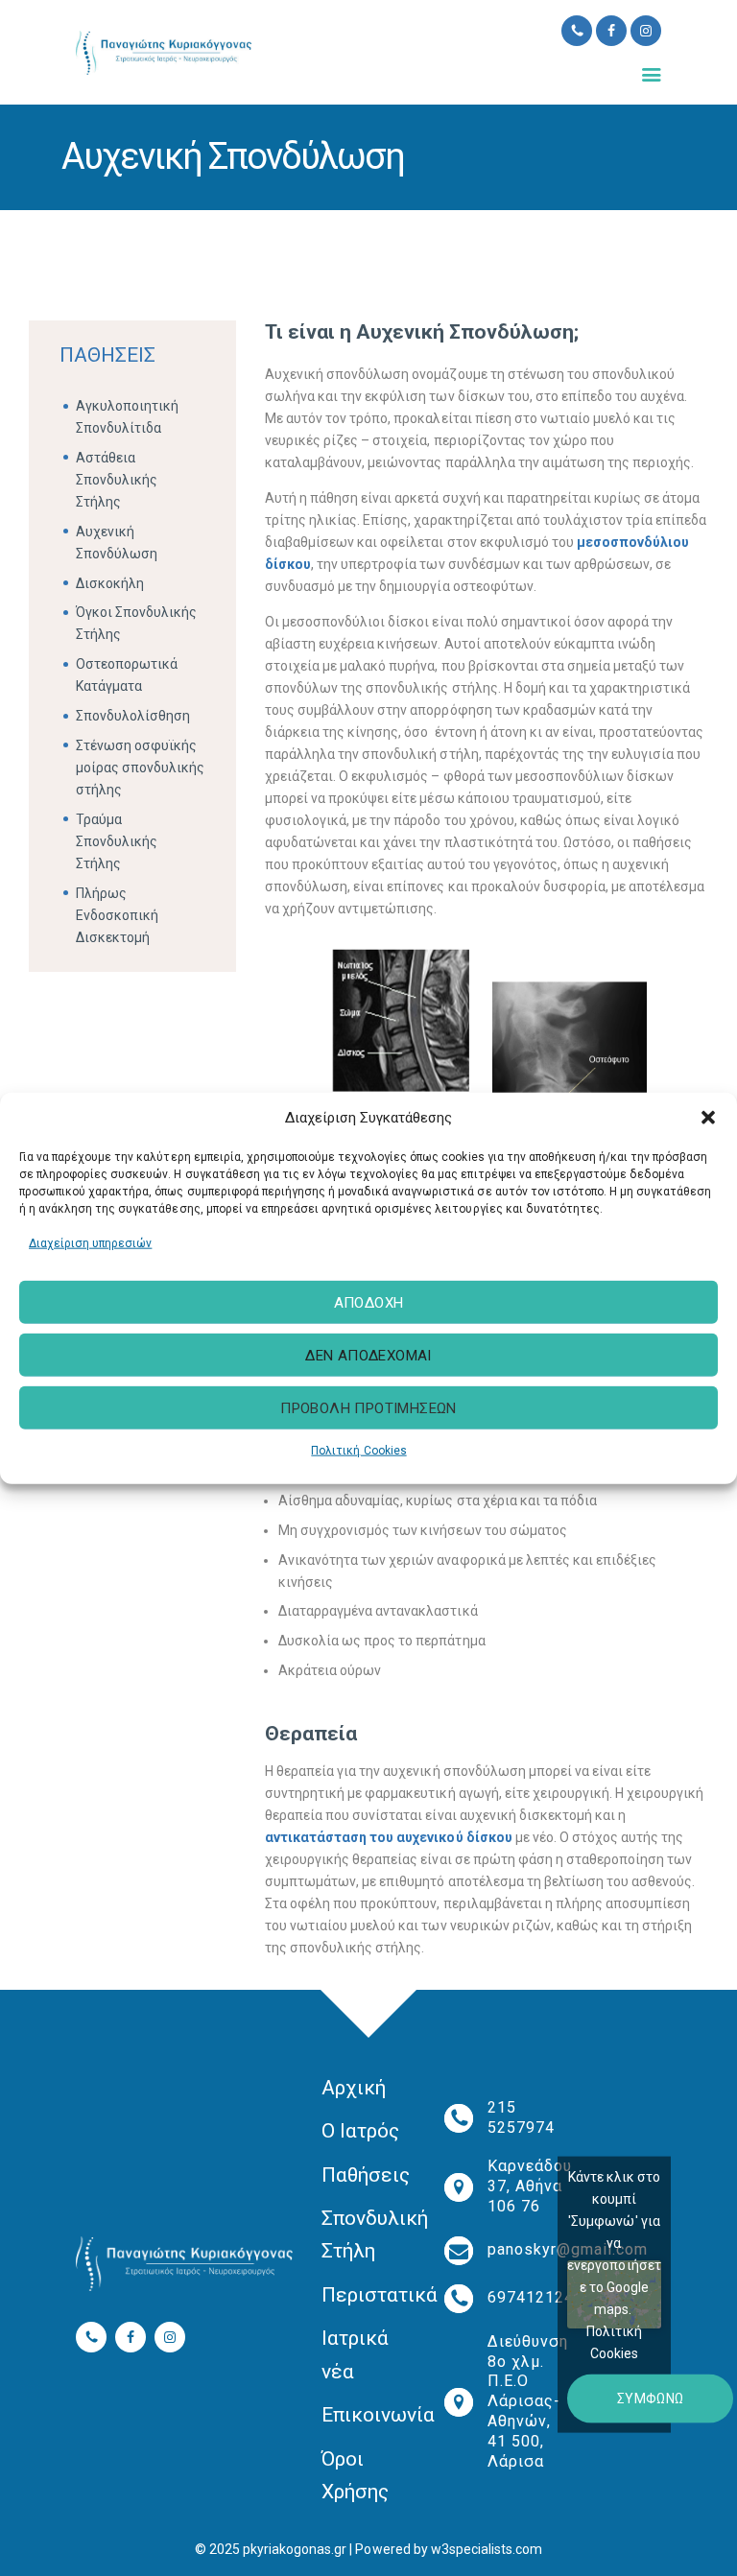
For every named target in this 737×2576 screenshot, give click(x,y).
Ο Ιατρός (360, 2131)
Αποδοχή (369, 1303)
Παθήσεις (366, 2175)
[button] (708, 1118)
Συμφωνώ (651, 2399)
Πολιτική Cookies (358, 1451)
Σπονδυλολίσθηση (133, 716)
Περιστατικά (380, 2295)
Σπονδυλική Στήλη (375, 2234)
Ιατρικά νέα (355, 2354)
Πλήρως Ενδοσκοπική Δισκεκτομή (117, 915)
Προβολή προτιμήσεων (368, 1408)
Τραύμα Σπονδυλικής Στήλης (117, 841)
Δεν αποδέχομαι (368, 1356)
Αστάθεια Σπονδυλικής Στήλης (117, 480)
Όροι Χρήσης (355, 2475)
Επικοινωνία (378, 2415)
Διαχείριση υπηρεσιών (90, 1242)
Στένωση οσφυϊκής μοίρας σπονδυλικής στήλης (140, 768)
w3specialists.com (487, 2549)
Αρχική (354, 2088)
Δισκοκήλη (110, 583)
